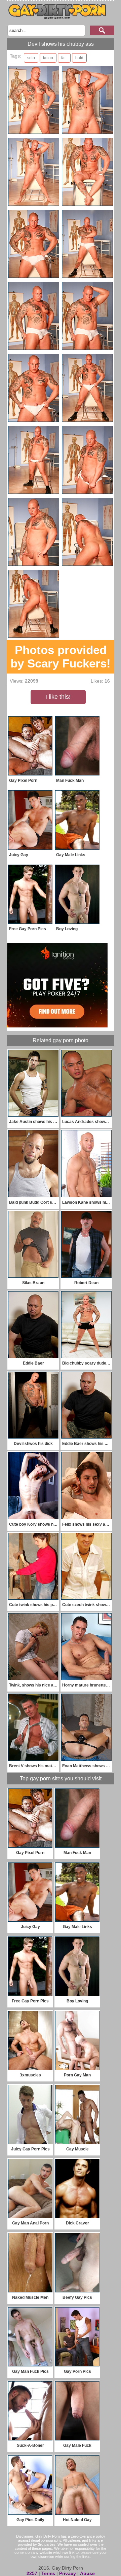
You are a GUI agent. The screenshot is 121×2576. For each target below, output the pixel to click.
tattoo (48, 58)
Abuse (87, 2573)
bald (79, 58)
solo (31, 58)
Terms (48, 2573)
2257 (32, 2573)
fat (63, 58)
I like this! (58, 697)
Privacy (68, 2573)
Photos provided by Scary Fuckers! (61, 657)
